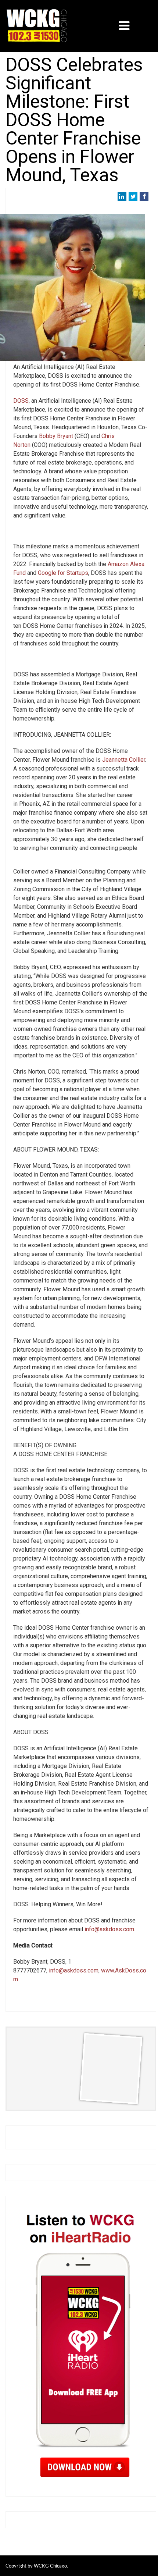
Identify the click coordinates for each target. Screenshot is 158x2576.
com (93, 1970)
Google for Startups (63, 573)
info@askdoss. (68, 1970)
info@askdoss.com (109, 1929)
